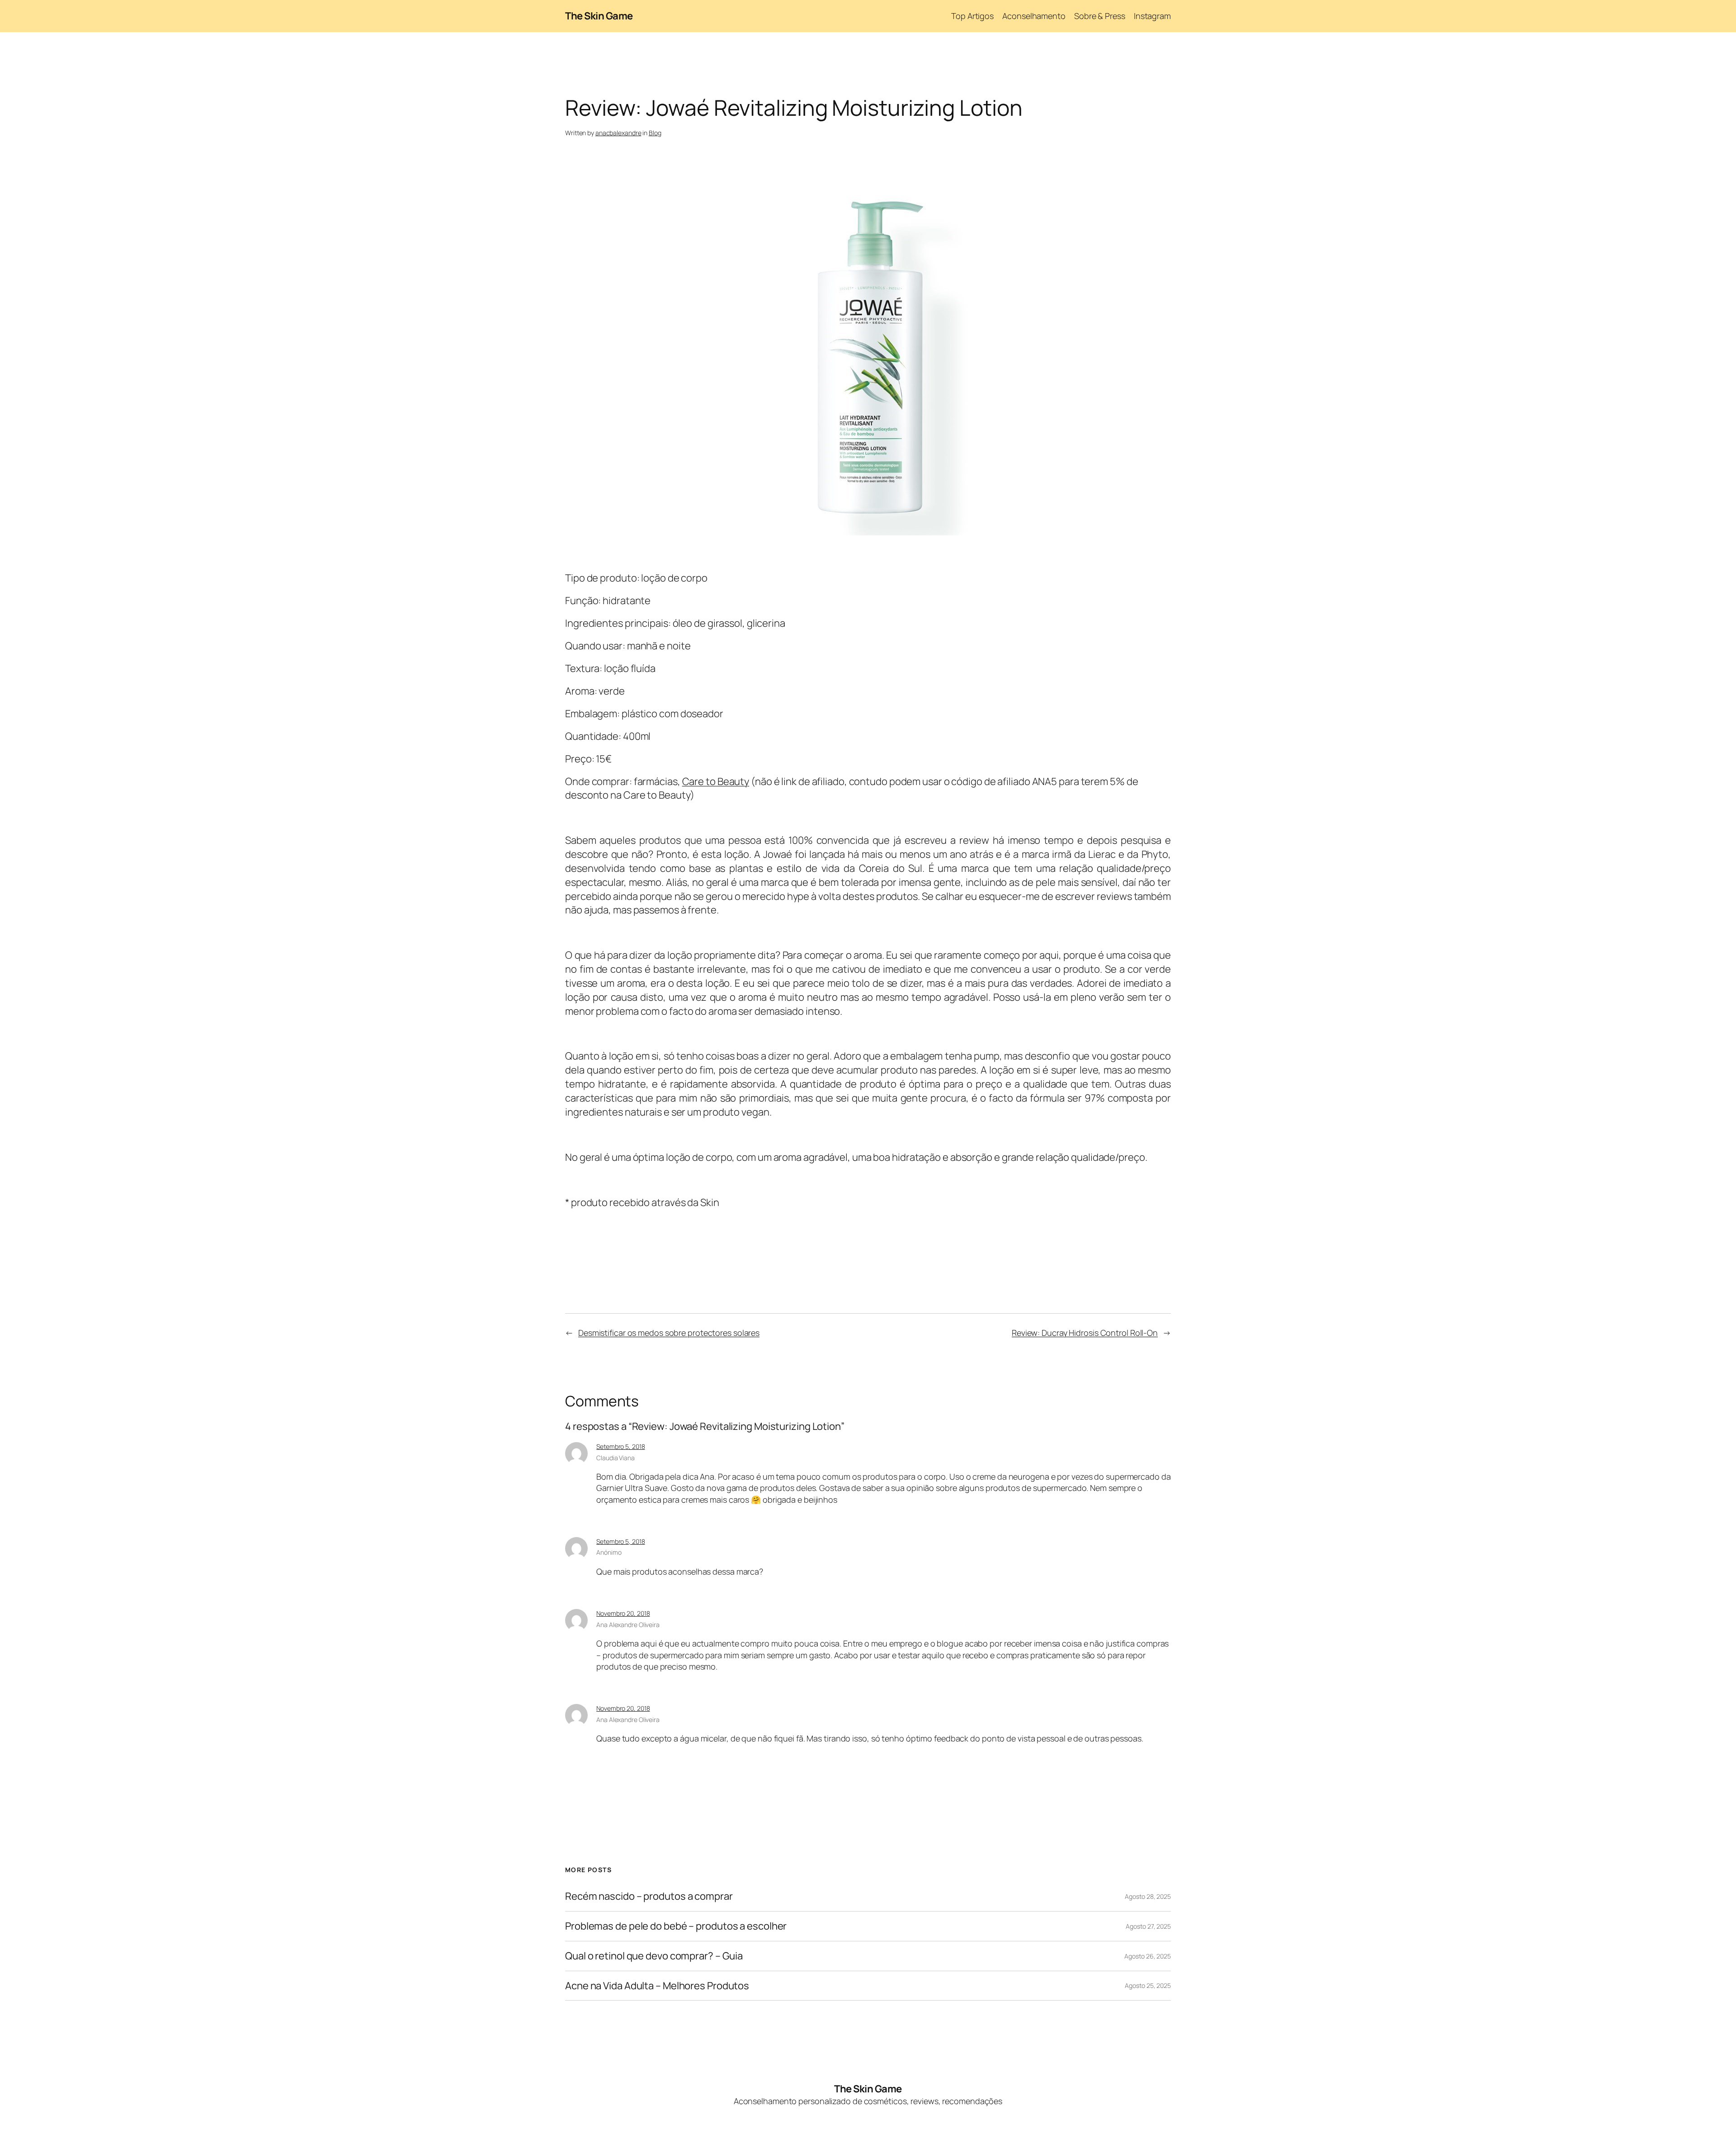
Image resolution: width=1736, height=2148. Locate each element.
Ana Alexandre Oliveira (628, 1625)
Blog (655, 133)
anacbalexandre (618, 133)
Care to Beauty (716, 781)
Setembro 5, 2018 (620, 1446)
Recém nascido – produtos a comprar (649, 1896)
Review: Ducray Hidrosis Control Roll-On (1085, 1333)
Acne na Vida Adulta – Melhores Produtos (657, 1986)
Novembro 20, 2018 (623, 1613)
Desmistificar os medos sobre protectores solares (669, 1333)
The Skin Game (599, 16)
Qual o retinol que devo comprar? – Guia (654, 1956)
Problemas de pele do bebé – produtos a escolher (676, 1926)
